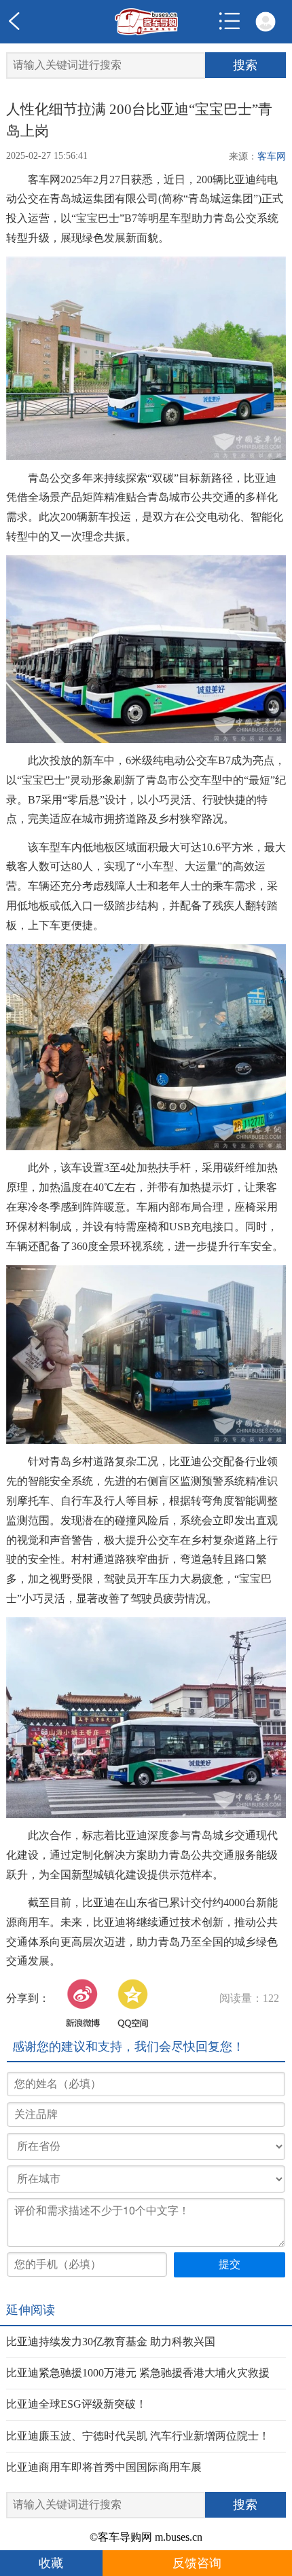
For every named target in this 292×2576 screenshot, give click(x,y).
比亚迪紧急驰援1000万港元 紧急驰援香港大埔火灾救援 (138, 2373)
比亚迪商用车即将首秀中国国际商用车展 (104, 2467)
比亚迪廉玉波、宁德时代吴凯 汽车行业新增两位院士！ (138, 2436)
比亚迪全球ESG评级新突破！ (76, 2404)
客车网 (272, 156)
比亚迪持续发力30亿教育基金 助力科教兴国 (111, 2342)
